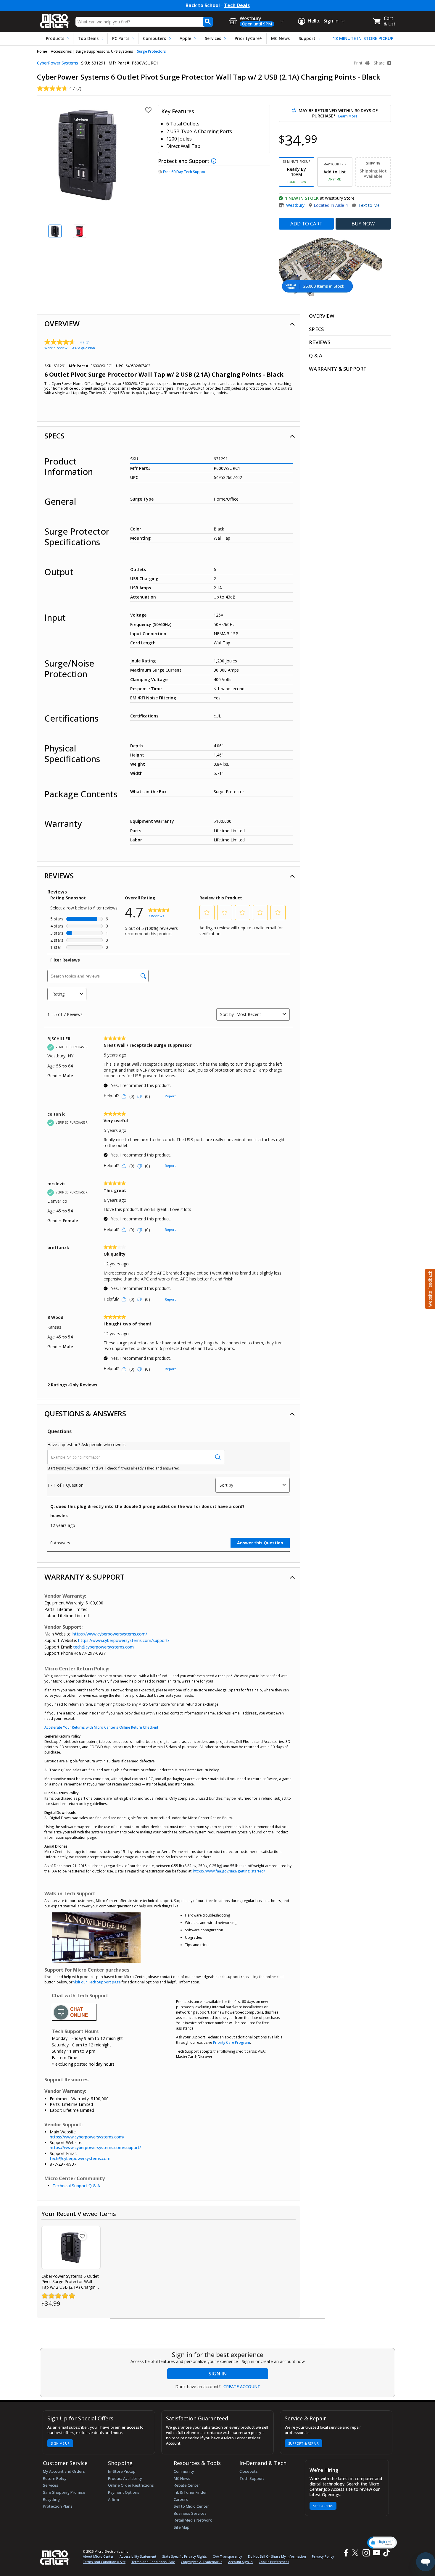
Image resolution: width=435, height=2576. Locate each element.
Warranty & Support (84, 1577)
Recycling (51, 2499)
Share (380, 63)
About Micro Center (98, 2556)
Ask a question (84, 348)
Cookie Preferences (274, 2562)
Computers (154, 38)
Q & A (316, 355)
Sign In (218, 2374)
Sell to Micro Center (191, 2506)
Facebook (345, 2553)
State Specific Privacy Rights (185, 2556)
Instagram (366, 2553)
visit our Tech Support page (97, 1982)
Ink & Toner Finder (190, 2492)
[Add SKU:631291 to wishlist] (82, 2236)
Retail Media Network (193, 2520)
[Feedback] (429, 1288)
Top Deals (88, 38)
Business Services (190, 2513)
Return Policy (55, 2478)
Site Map (182, 2527)
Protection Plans (58, 2506)
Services (213, 38)
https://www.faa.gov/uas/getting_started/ (229, 1871)
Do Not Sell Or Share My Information (277, 2556)
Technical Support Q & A (76, 2186)
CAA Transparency (227, 2556)
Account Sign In (240, 2562)
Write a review (56, 348)
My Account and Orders (64, 2471)
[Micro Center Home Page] (55, 19)
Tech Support (252, 2478)
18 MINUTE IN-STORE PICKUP (363, 38)
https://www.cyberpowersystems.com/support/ (124, 1640)
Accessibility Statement (138, 2556)
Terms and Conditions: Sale (153, 2562)
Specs (54, 436)
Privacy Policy (323, 2556)
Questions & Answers (85, 1413)
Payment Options (124, 2492)
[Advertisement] (218, 2332)
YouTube (376, 2553)
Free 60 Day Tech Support (185, 172)
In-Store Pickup (122, 2471)
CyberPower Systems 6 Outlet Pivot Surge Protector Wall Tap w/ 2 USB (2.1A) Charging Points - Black (70, 2282)
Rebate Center (187, 2485)
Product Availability (125, 2478)
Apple (185, 38)
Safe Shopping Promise (64, 2492)
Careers (181, 2499)
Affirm (113, 2499)
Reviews (59, 876)
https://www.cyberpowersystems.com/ (110, 1634)
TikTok (385, 2553)
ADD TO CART (306, 224)
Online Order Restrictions (131, 2485)
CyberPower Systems (58, 63)
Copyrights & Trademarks (202, 2562)
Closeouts (249, 2471)
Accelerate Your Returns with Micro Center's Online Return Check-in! (101, 1727)
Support (307, 38)
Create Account (242, 2387)
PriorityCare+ (248, 38)
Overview (62, 324)
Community (184, 2471)
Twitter (356, 2553)
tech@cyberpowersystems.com (103, 1647)
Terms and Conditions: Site (104, 2562)
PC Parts (121, 38)
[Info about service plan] (214, 161)
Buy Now (363, 224)
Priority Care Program (232, 2042)
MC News (280, 38)
